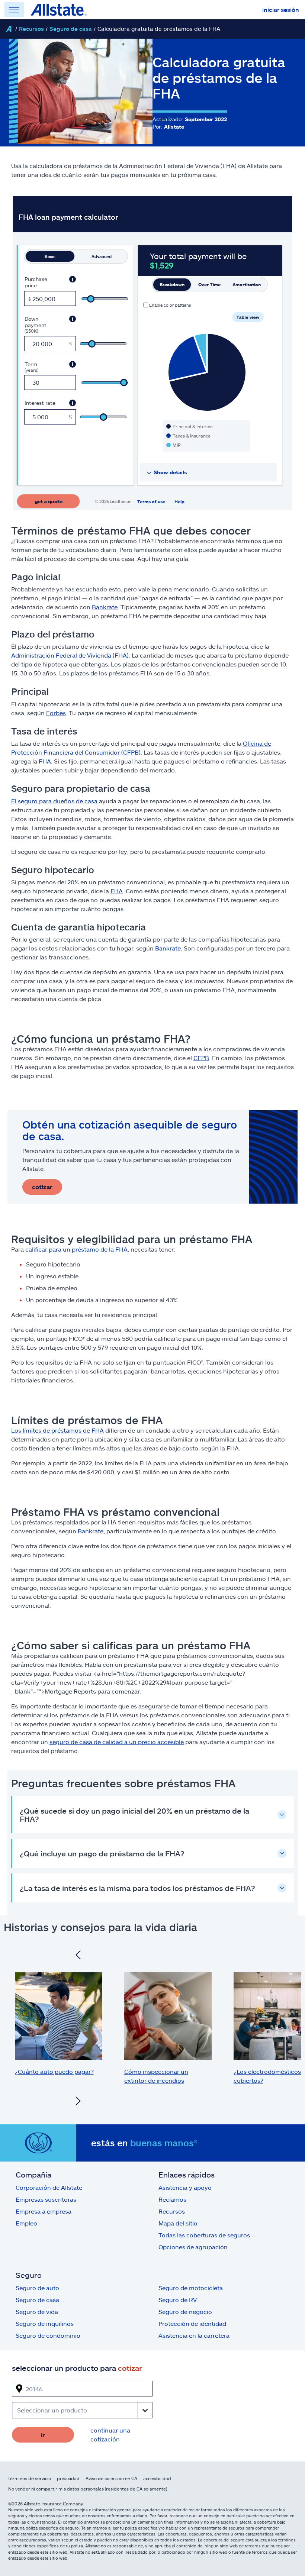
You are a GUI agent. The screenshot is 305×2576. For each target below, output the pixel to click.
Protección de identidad (192, 2323)
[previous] (78, 1956)
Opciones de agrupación (193, 2247)
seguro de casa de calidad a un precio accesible (117, 1742)
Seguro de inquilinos (45, 2323)
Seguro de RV (178, 2300)
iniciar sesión (281, 9)
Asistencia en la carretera (194, 2335)
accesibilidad (157, 2478)
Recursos (31, 29)
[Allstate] (9, 29)
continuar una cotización (110, 2435)
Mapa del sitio (178, 2223)
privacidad (68, 2478)
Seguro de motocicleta (191, 2288)
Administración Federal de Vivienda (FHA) (70, 655)
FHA (45, 761)
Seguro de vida (37, 2312)
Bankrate (105, 607)
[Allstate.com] (59, 10)
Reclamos (172, 2199)
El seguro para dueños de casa (54, 801)
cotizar (42, 1187)
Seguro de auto (37, 2288)
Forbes (56, 713)
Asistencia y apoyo (185, 2187)
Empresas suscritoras (46, 2199)
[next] (78, 2102)
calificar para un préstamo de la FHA (76, 1249)
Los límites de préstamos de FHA (57, 1430)
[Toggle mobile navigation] (14, 10)
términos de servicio (30, 2478)
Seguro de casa (71, 29)
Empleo (26, 2223)
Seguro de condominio (48, 2335)
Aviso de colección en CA (111, 2478)
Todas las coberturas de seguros (204, 2235)
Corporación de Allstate (49, 2187)
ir (43, 2435)
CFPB (201, 1058)
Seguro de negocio (185, 2312)
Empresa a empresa (44, 2211)
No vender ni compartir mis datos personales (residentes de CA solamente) (88, 2489)
